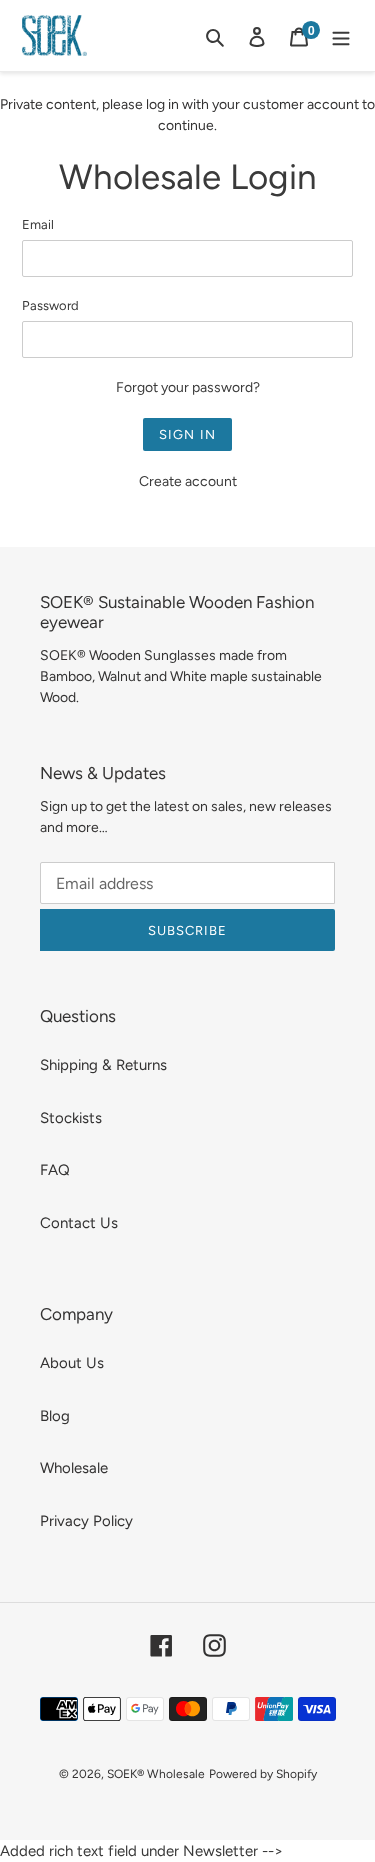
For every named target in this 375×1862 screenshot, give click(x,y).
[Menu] (341, 35)
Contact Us (79, 1223)
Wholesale (74, 1468)
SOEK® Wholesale (156, 1774)
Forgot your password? (188, 387)
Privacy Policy (86, 1521)
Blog (55, 1416)
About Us (72, 1363)
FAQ (55, 1170)
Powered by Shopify (263, 1774)
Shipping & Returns (103, 1065)
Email (38, 224)
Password (50, 305)
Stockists (71, 1118)
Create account (188, 481)
